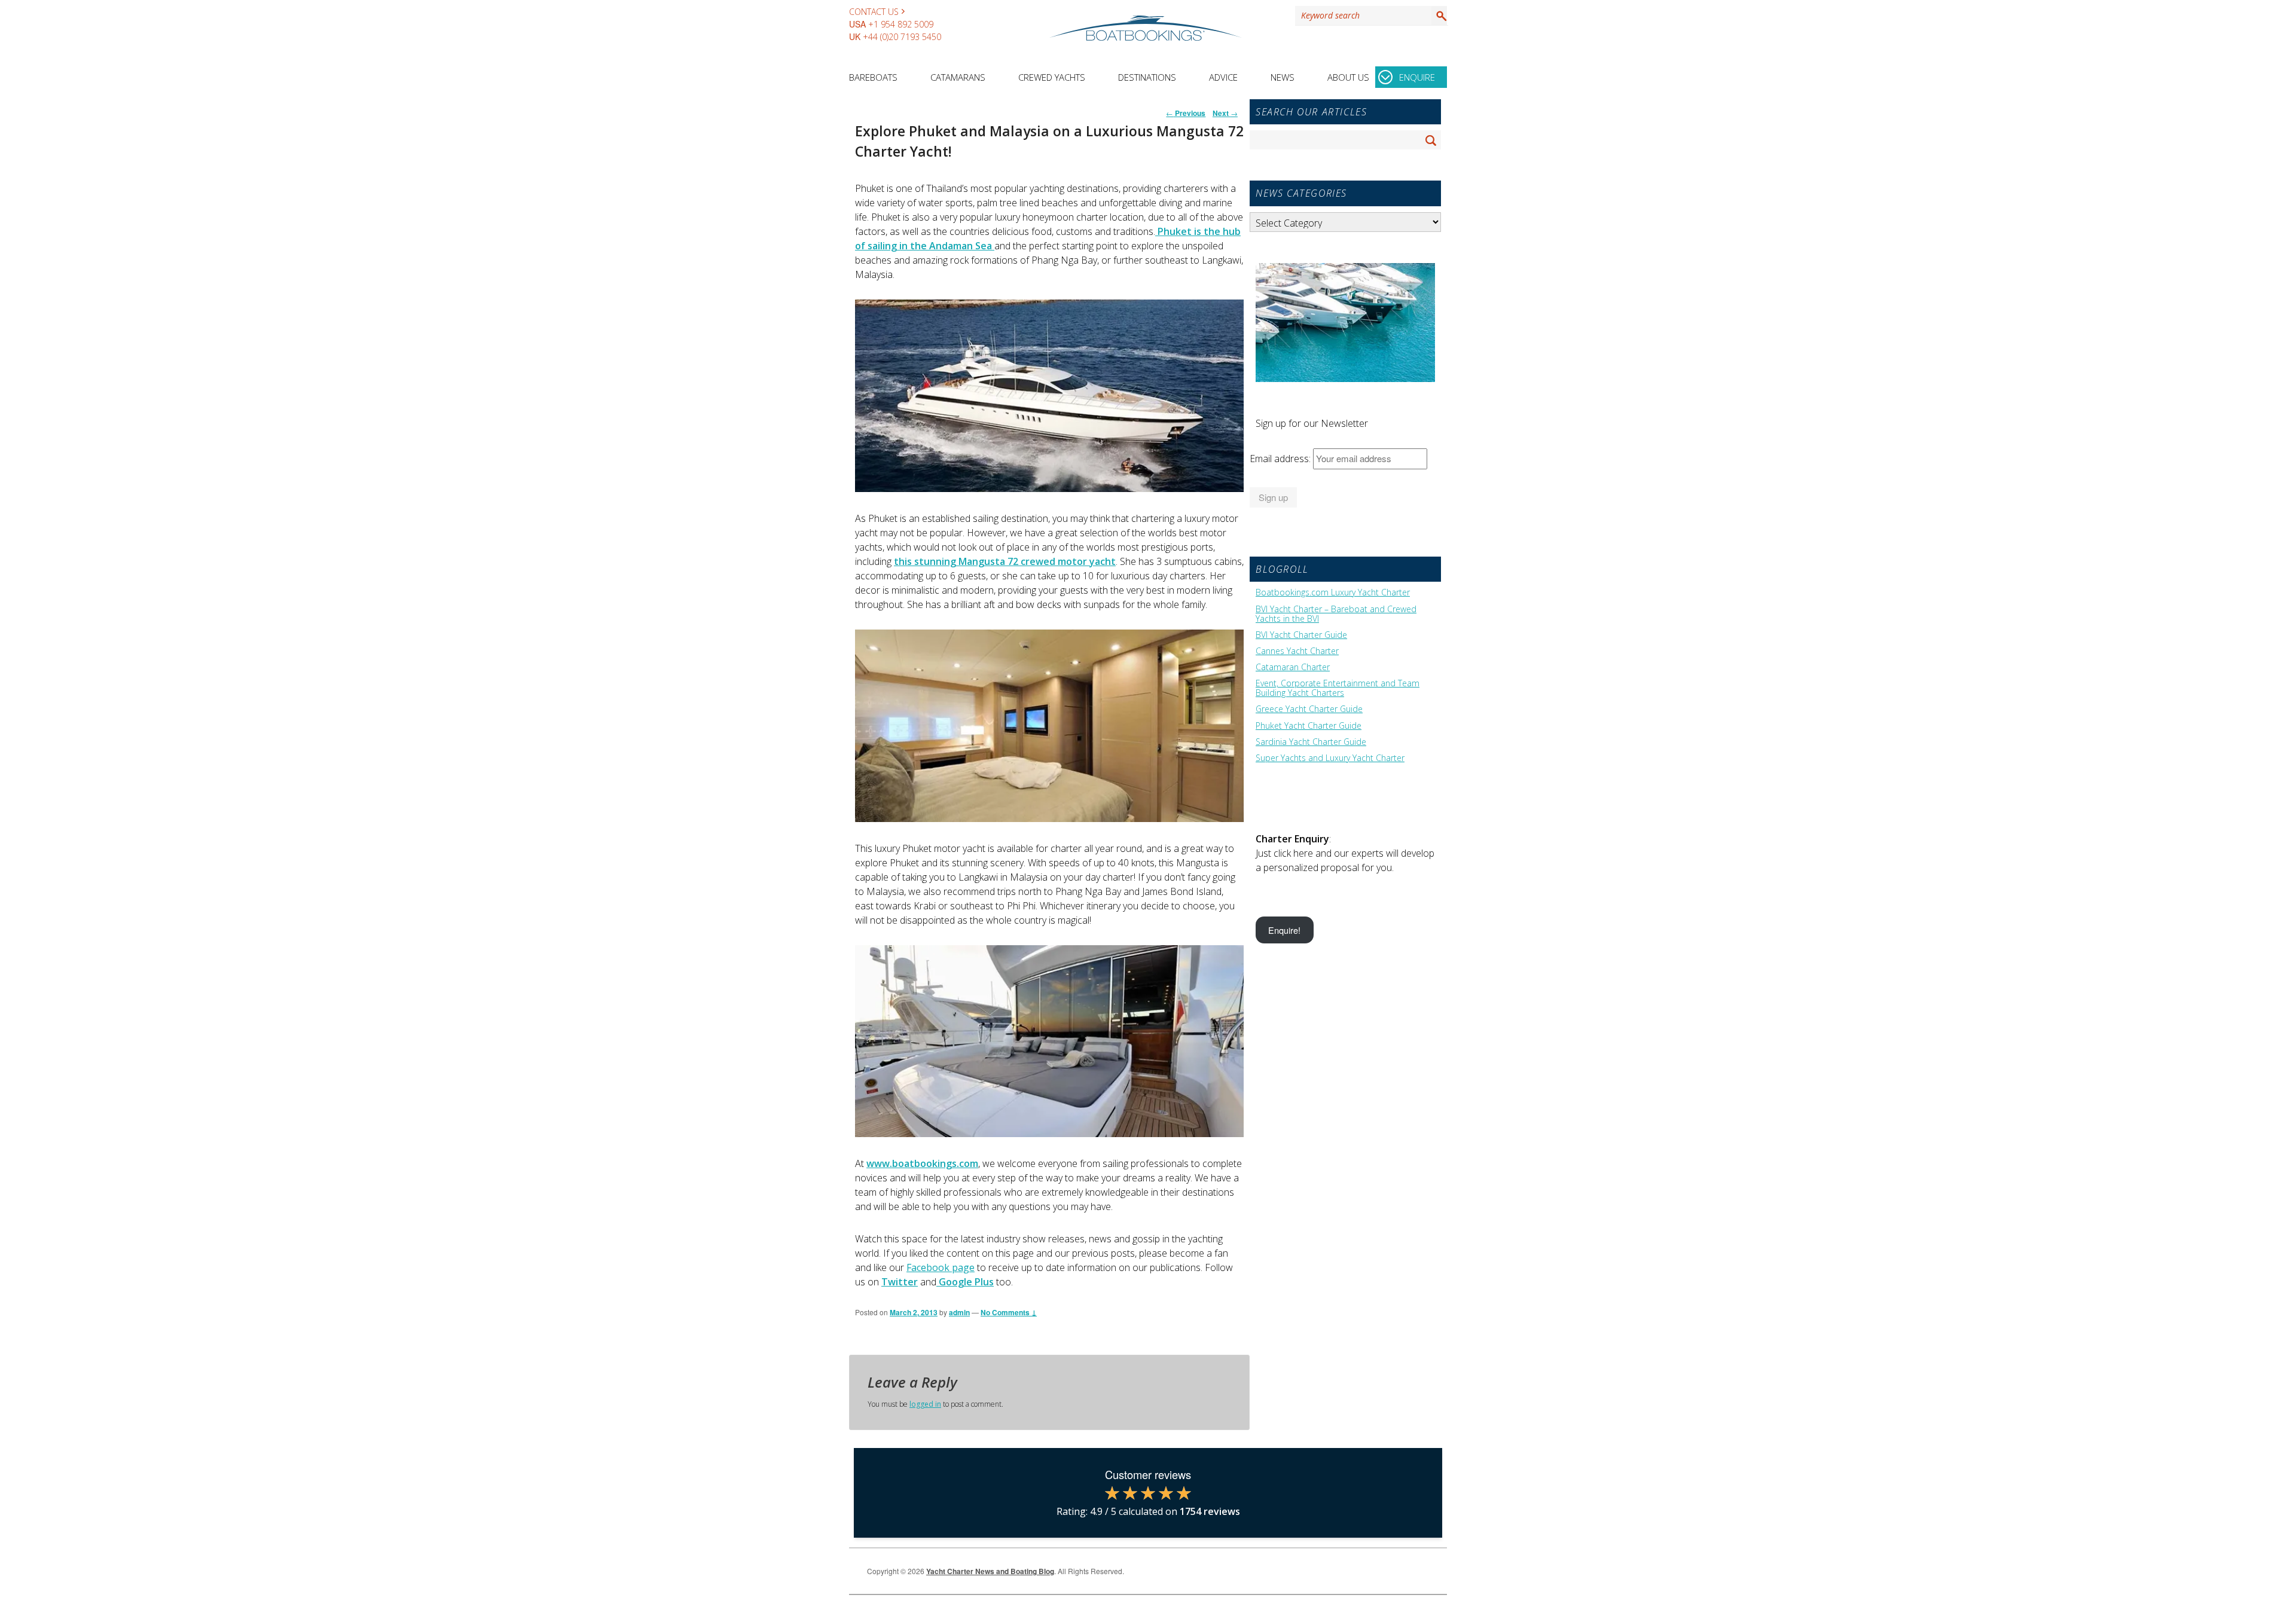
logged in (925, 1404)
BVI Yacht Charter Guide (1301, 635)
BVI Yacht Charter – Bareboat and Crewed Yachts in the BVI (1336, 614)
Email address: (1281, 459)
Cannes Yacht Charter (1297, 651)
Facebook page (941, 1267)
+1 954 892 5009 (901, 24)
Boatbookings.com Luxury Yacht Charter (1333, 592)
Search (1439, 16)
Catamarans (958, 77)
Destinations (1147, 77)
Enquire (1417, 77)
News (1283, 77)
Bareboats (873, 77)
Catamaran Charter (1293, 667)
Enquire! (1284, 930)
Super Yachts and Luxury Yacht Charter (1330, 758)
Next (1225, 113)
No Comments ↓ (1009, 1312)
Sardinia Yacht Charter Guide (1311, 742)
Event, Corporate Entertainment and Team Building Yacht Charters (1338, 688)
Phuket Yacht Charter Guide (1309, 726)
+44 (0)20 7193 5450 (902, 37)
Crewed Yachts (1052, 77)
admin (959, 1312)
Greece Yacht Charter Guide (1309, 709)
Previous (1186, 113)
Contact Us (874, 12)
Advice (1223, 77)
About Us (1348, 77)
